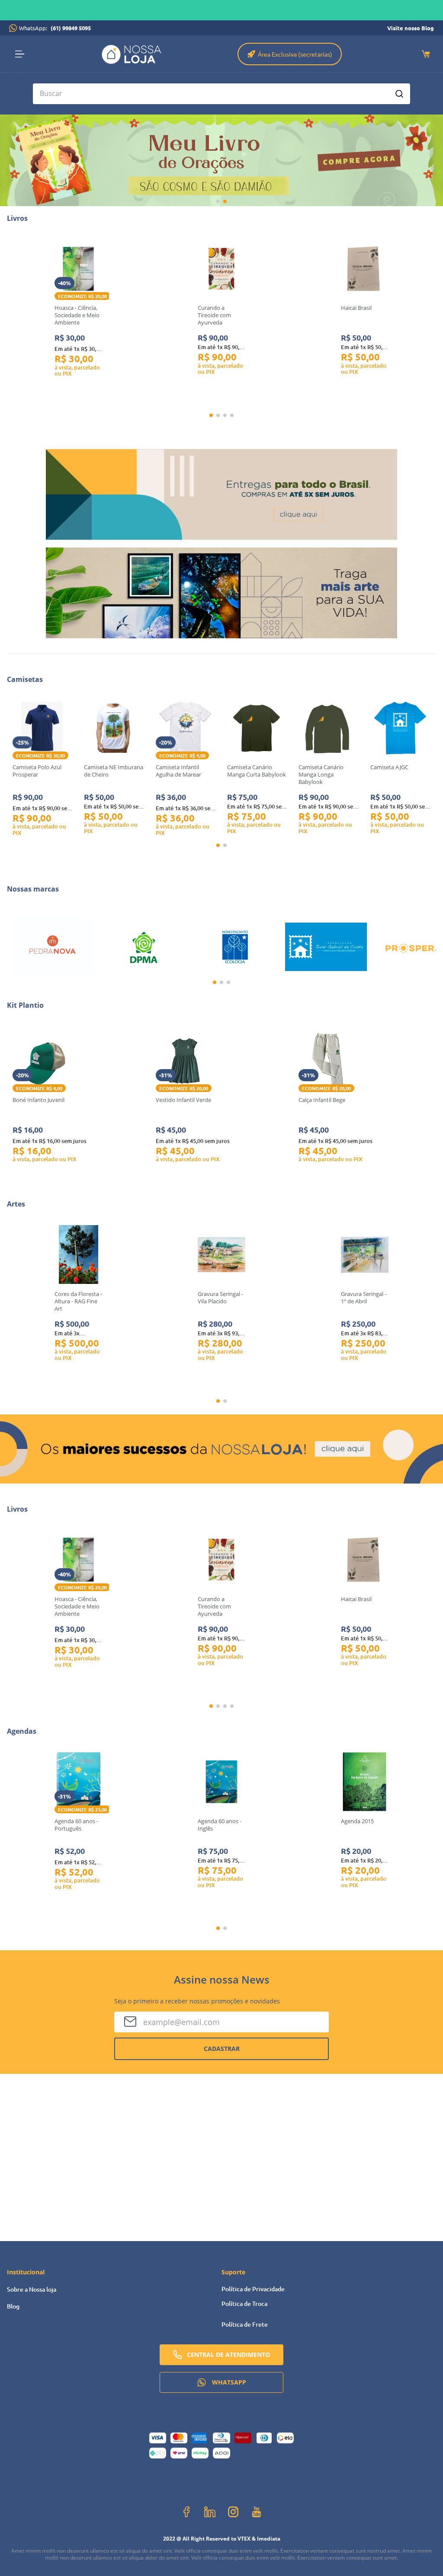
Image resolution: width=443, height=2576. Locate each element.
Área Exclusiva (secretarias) (295, 54)
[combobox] (221, 94)
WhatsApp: (55, 28)
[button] (22, 54)
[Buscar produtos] (399, 94)
